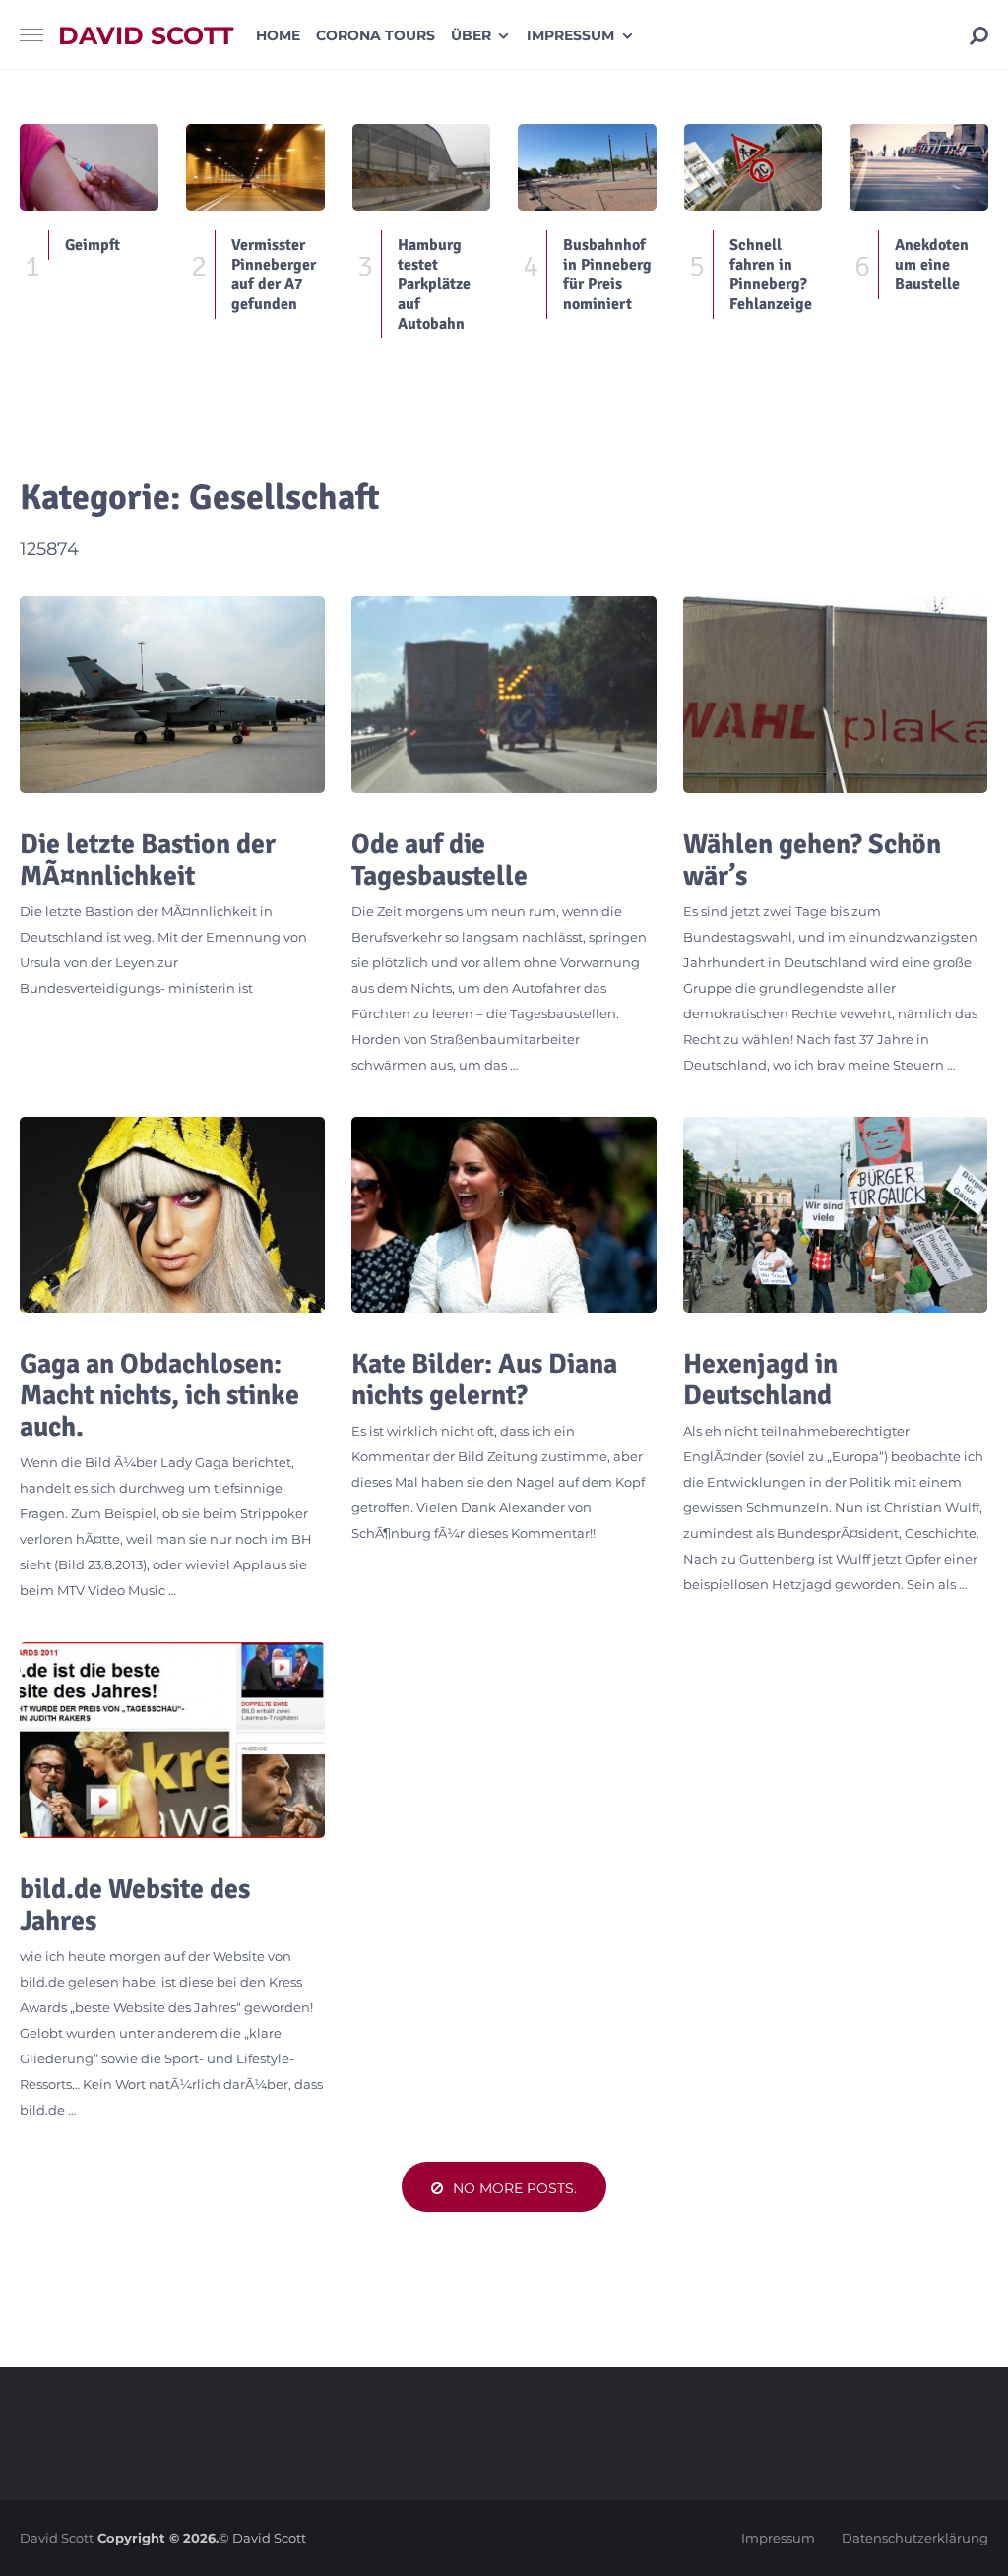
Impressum (570, 35)
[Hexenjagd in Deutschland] (836, 1215)
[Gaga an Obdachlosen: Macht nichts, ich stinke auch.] (172, 1215)
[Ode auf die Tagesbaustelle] (504, 695)
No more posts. (515, 2188)
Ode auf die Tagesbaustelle (440, 860)
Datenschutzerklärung (915, 2538)
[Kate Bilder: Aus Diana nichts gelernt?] (504, 1215)
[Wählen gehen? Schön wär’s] (836, 695)
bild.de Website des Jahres (135, 1905)
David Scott (146, 36)
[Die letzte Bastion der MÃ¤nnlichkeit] (172, 695)
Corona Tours (376, 35)
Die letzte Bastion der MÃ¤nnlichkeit (148, 860)
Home (278, 35)
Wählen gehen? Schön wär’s (812, 860)
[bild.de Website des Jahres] (172, 1740)
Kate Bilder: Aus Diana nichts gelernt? (484, 1380)
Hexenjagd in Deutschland (760, 1380)
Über (471, 35)
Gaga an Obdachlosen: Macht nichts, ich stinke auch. (159, 1395)
